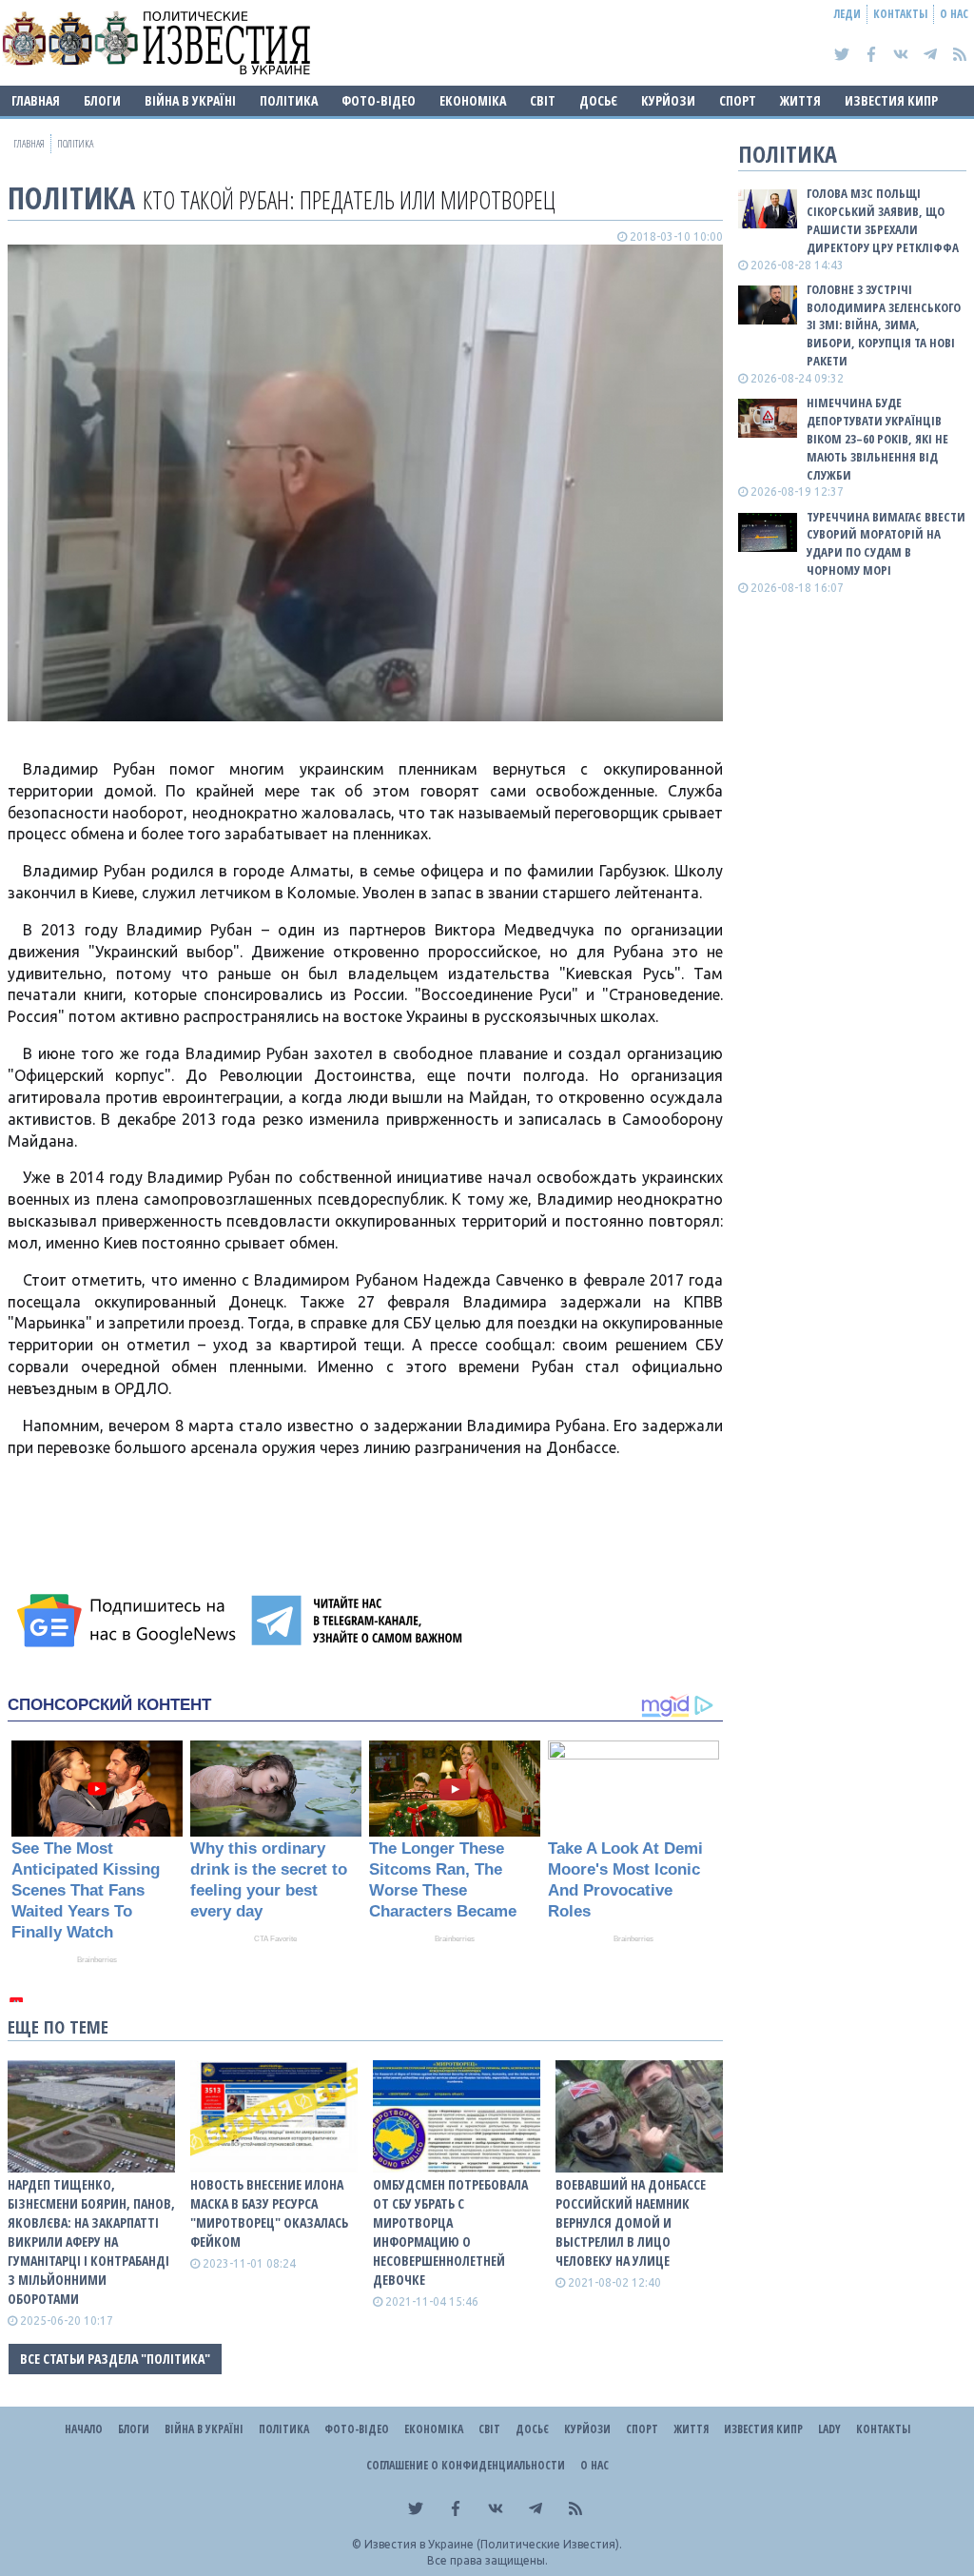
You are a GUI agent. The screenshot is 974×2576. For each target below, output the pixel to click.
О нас (954, 14)
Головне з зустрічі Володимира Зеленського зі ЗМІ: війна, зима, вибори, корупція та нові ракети (884, 325)
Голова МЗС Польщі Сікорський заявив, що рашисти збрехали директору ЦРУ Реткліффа (883, 220)
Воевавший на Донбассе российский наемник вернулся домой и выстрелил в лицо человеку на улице (631, 2222)
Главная (36, 100)
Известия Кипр (891, 100)
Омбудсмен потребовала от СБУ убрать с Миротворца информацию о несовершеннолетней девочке (450, 2232)
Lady (829, 2429)
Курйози (668, 100)
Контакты (900, 14)
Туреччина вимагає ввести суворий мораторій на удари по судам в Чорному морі (886, 544)
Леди (847, 14)
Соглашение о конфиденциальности (466, 2465)
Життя (800, 100)
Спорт (738, 100)
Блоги (102, 100)
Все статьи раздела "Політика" (115, 2359)
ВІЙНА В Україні (190, 100)
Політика (289, 100)
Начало (84, 2429)
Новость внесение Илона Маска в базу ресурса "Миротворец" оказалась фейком (269, 2213)
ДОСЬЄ (598, 100)
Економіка (473, 100)
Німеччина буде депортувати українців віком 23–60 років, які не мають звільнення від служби (877, 438)
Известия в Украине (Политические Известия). (493, 2544)
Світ (543, 100)
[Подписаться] (129, 1621)
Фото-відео (379, 100)
